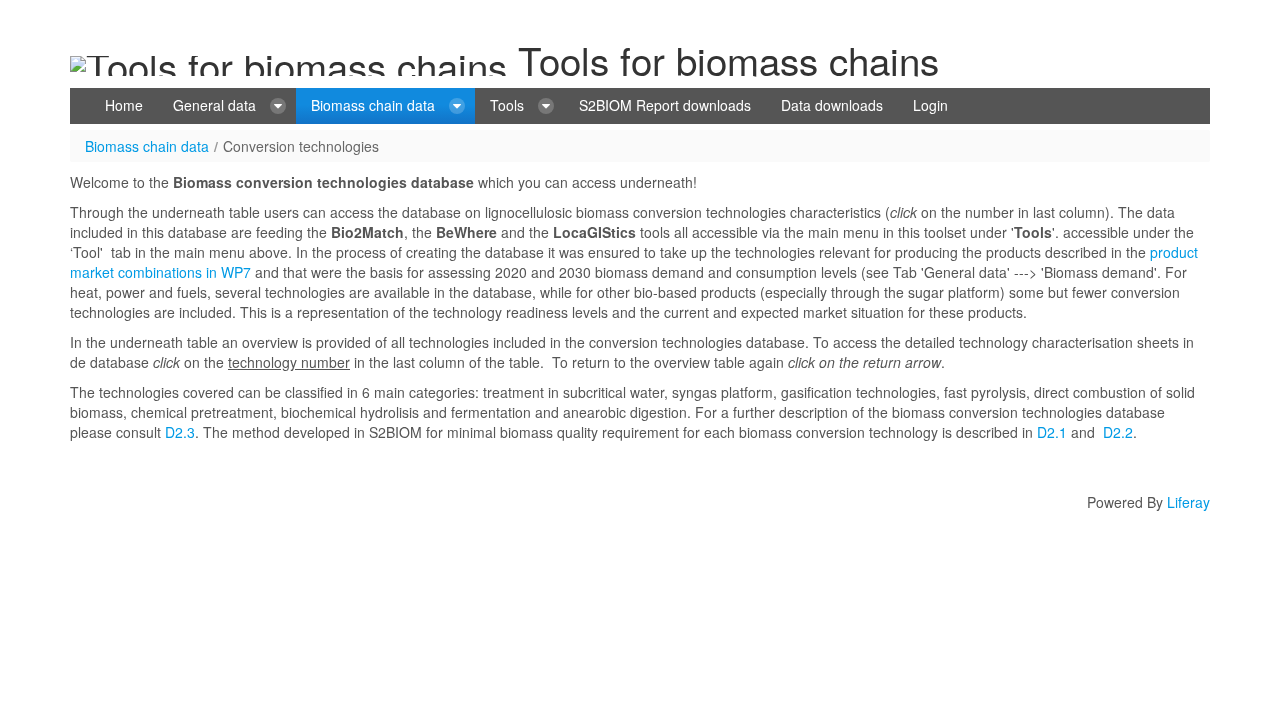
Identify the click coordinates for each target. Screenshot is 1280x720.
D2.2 (1118, 432)
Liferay (1188, 502)
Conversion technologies (301, 146)
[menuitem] (124, 106)
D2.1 (1052, 432)
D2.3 (180, 432)
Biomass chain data (147, 146)
